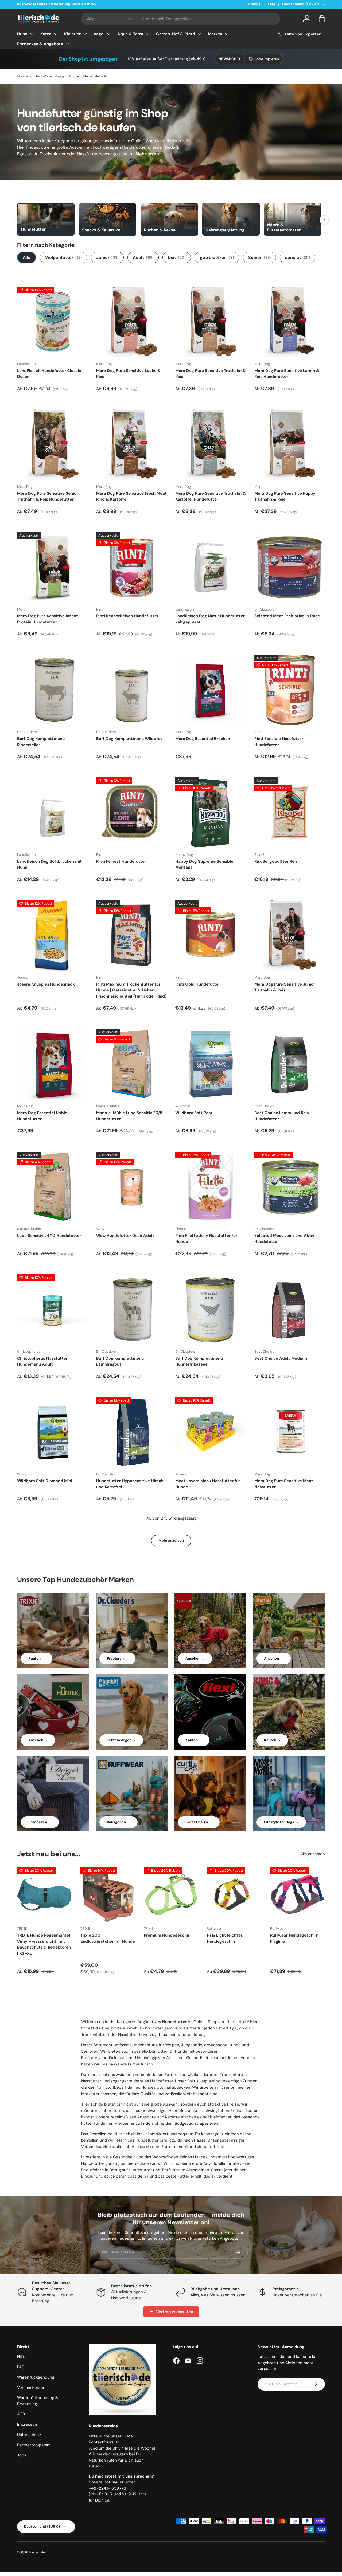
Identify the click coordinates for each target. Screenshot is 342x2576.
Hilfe (21, 2357)
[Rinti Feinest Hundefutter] (131, 813)
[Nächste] (324, 220)
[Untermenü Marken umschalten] (227, 34)
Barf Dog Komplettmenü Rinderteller (41, 742)
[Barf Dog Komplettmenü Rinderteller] (52, 690)
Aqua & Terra (130, 34)
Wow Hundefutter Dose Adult (125, 1236)
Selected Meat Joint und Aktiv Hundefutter (284, 1239)
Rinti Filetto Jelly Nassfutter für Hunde (206, 1239)
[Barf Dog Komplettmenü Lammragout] (131, 1309)
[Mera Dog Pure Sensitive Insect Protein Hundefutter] (52, 567)
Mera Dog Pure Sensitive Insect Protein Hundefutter (48, 619)
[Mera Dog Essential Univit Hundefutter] (52, 1064)
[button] (322, 19)
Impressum (28, 2424)
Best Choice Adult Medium (281, 1358)
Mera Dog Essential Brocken (203, 739)
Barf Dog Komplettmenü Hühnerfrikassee (199, 1361)
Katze (46, 34)
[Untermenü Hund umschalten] (32, 34)
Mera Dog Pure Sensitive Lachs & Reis (128, 374)
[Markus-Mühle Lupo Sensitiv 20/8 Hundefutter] (131, 1064)
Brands (254, 4)
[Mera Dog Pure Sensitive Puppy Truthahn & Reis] (290, 445)
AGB (21, 2414)
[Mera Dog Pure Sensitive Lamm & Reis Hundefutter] (290, 322)
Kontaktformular (104, 2442)
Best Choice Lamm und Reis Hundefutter (282, 1116)
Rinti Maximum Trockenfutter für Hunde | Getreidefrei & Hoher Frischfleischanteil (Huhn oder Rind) (131, 990)
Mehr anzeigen (171, 1540)
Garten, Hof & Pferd (176, 34)
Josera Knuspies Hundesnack (46, 984)
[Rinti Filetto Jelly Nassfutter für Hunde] (211, 1187)
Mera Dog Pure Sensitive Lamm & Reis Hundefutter (287, 374)
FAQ (271, 4)
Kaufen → (37, 1658)
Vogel (99, 34)
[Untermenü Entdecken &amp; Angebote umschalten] (67, 44)
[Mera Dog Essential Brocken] (211, 690)
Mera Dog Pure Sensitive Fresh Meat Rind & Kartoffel (131, 496)
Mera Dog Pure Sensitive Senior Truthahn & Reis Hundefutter (48, 496)
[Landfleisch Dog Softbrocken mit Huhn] (52, 813)
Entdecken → (40, 1822)
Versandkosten (31, 2388)
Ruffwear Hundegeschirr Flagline (294, 1938)
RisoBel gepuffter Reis (276, 861)
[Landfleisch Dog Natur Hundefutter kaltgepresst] (211, 567)
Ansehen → (195, 1658)
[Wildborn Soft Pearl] (211, 1064)
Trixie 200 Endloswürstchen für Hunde (108, 1938)
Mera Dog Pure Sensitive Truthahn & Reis (211, 374)
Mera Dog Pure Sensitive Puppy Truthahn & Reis (285, 496)
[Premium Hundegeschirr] (171, 1895)
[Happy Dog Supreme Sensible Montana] (211, 813)
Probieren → (117, 1658)
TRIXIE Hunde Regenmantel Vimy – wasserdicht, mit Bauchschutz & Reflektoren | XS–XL (44, 1944)
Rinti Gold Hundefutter (198, 984)
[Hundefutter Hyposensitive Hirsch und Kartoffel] (131, 1432)
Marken (215, 34)
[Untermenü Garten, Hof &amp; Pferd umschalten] (199, 34)
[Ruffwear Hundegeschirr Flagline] (298, 1895)
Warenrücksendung (36, 2377)
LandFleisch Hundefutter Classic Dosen (49, 374)
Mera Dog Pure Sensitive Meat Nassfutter (284, 1484)
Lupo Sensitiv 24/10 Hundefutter (49, 1236)
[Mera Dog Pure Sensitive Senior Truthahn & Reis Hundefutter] (52, 445)
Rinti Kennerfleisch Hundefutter (127, 616)
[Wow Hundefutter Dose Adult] (131, 1187)
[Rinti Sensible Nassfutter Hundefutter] (290, 690)
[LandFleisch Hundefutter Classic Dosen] (52, 322)
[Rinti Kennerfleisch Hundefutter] (131, 567)
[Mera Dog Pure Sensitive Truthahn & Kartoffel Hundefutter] (211, 445)
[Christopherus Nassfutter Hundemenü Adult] (52, 1309)
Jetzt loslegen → (121, 1740)
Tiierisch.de (37, 2552)
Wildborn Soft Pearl (194, 1113)
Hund (22, 34)
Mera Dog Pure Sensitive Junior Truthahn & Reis (285, 987)
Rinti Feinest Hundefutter (121, 861)
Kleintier (72, 34)
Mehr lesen (147, 154)
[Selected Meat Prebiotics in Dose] (290, 567)
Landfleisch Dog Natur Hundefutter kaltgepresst (210, 619)
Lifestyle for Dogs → (281, 1822)
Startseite (24, 76)
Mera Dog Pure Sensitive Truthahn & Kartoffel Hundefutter (211, 496)
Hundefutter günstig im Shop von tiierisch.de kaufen (72, 76)
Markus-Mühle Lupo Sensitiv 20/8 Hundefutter (129, 1116)
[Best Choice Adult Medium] (290, 1309)
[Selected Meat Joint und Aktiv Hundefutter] (290, 1187)
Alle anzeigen (313, 1854)
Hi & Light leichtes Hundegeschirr (225, 1938)
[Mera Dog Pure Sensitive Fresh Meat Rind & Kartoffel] (131, 445)
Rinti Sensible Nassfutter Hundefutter (279, 742)
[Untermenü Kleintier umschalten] (85, 34)
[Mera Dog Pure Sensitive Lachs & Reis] (131, 322)
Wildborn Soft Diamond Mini (45, 1481)
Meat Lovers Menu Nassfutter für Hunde (208, 1484)
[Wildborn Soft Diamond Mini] (52, 1432)
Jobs (22, 2455)
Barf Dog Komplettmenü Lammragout (120, 1361)
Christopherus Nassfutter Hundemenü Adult (42, 1361)
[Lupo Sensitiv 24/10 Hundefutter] (52, 1187)
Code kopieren (266, 59)
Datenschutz (29, 2435)
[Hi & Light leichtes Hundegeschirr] (234, 1895)
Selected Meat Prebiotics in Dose (287, 616)
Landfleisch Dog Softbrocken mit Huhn (49, 864)
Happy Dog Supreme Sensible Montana (204, 864)
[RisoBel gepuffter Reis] (290, 813)
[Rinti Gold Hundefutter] (211, 935)
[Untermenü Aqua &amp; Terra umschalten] (147, 34)
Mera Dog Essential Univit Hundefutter (42, 1116)
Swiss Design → (199, 1822)
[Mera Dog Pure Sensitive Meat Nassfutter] (290, 1432)
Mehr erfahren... (85, 4)
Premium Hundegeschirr (167, 1935)
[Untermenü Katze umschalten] (56, 34)
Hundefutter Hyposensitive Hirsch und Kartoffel (130, 1484)
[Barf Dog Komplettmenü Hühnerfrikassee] (211, 1309)
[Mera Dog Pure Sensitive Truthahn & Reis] (211, 322)
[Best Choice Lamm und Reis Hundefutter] (290, 1064)
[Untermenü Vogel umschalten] (109, 34)
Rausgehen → (118, 1822)
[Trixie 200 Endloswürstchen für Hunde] (108, 1895)
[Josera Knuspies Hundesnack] (52, 935)
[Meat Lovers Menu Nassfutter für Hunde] (211, 1432)
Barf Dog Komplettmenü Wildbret (129, 739)
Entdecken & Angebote (40, 44)
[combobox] (180, 19)
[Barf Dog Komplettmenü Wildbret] (131, 690)
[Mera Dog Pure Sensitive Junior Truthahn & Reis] (290, 935)
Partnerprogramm (34, 2445)
